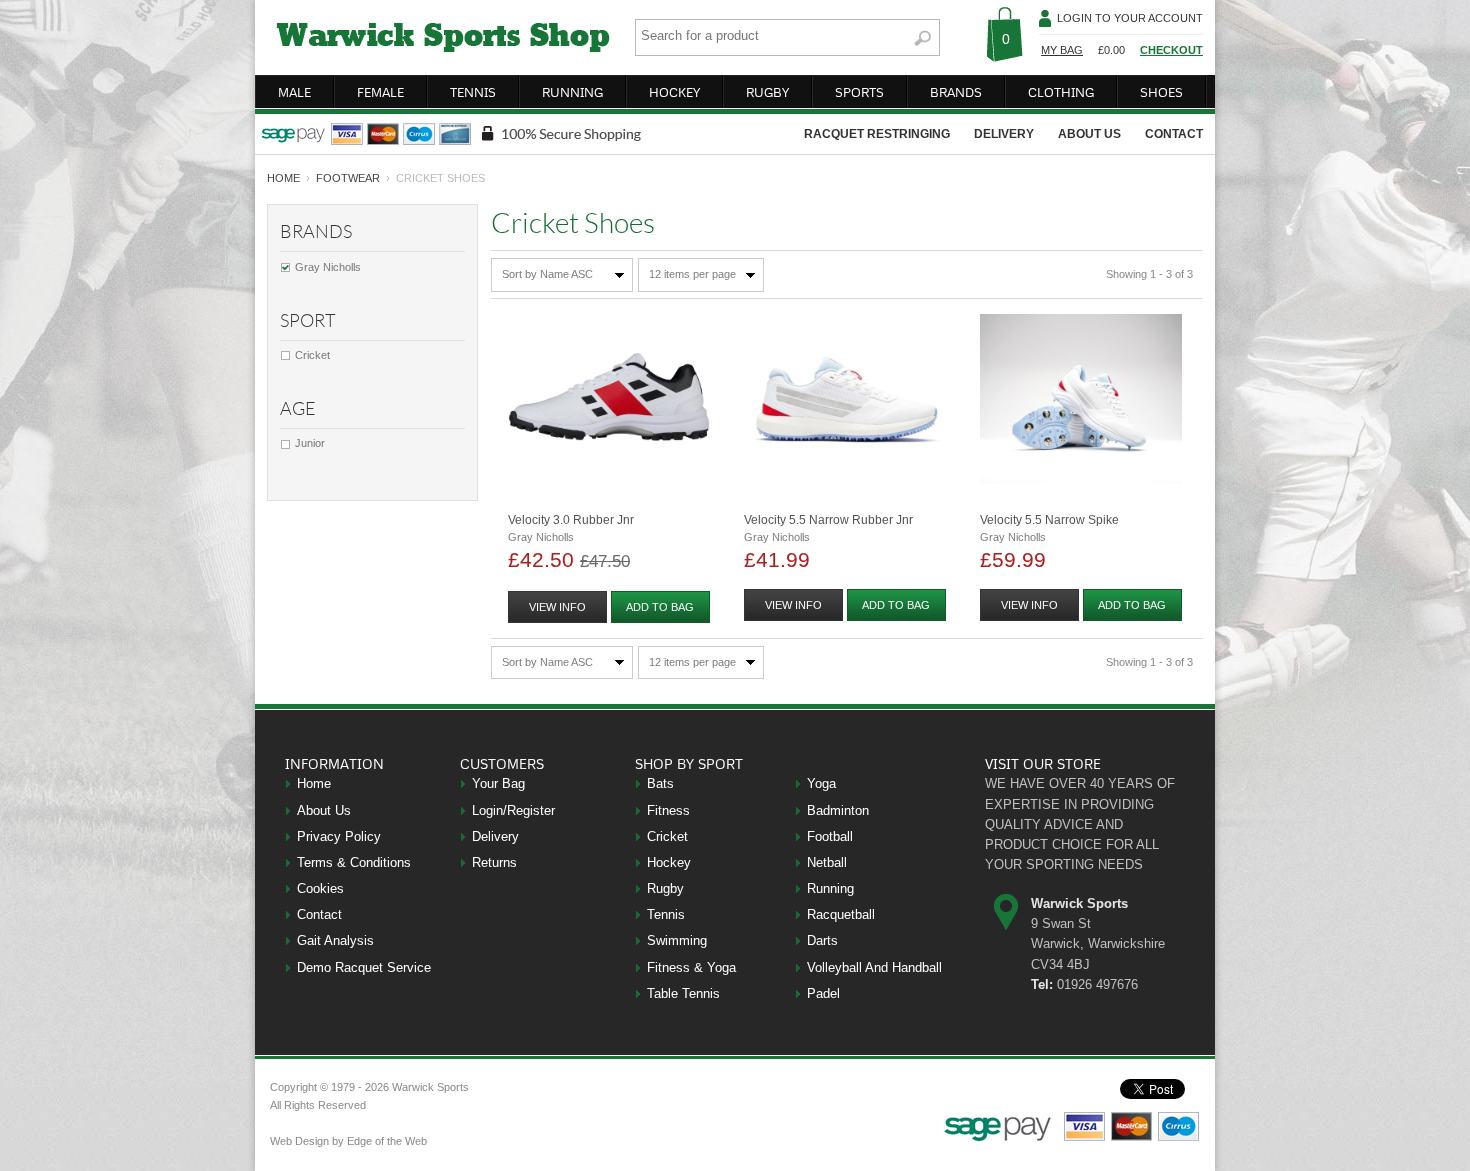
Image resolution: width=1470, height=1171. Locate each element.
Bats (660, 783)
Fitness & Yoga (691, 967)
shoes (1161, 92)
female (380, 92)
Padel (823, 993)
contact (1174, 134)
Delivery (495, 836)
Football (830, 836)
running (572, 92)
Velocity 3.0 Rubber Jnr (571, 520)
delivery (1004, 134)
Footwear (348, 178)
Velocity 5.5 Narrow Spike (1049, 520)
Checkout (1171, 50)
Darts (822, 940)
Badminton (838, 810)
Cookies (320, 888)
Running (830, 888)
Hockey (669, 862)
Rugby (665, 888)
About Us (324, 810)
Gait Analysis (335, 940)
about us (1089, 134)
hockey (674, 92)
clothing (1061, 92)
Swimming (677, 940)
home (283, 178)
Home (314, 783)
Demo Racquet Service (364, 967)
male (294, 92)
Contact (319, 914)
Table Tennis (683, 993)
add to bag (660, 607)
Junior (310, 443)
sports (859, 92)
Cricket (312, 355)
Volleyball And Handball (874, 967)
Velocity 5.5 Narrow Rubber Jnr (828, 520)
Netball (827, 862)
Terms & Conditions (354, 862)
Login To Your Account (1130, 18)
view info (557, 607)
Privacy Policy (339, 836)
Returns (494, 862)
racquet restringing (877, 134)
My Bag (1062, 50)
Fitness (668, 810)
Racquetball (841, 914)
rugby (767, 92)
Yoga (821, 783)
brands (956, 92)
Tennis (666, 914)
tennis (473, 92)
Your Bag (498, 783)
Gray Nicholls (328, 267)
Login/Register (513, 810)
